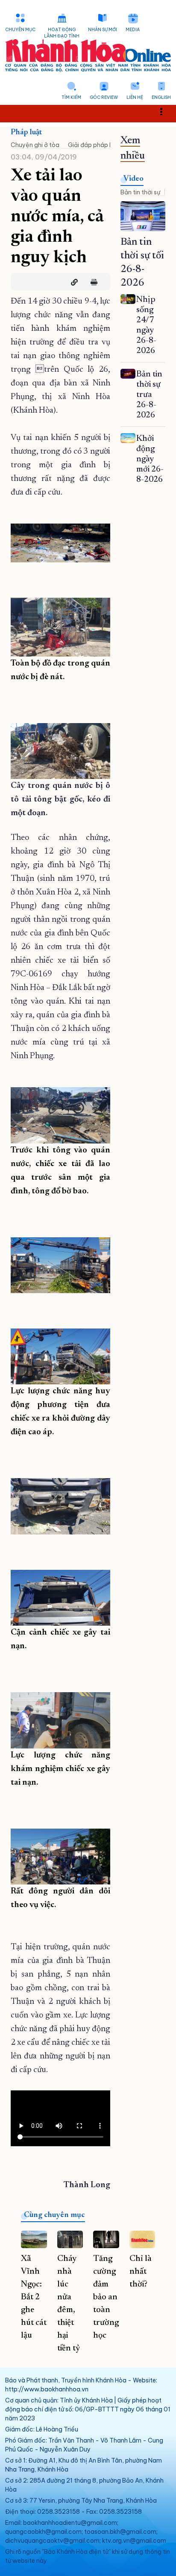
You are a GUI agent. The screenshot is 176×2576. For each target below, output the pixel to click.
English (161, 97)
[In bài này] (92, 282)
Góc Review (104, 97)
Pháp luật (26, 133)
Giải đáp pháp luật (94, 145)
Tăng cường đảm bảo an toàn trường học (106, 2297)
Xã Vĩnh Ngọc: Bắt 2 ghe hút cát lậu (34, 2297)
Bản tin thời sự (140, 192)
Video (133, 179)
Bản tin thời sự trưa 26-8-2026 (149, 395)
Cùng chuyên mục (54, 2215)
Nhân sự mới (103, 30)
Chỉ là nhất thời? (141, 2272)
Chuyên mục (20, 30)
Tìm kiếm (71, 97)
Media (133, 30)
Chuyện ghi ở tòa (35, 145)
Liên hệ (135, 97)
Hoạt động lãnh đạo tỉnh (62, 33)
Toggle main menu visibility (166, 111)
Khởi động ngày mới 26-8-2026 (150, 459)
